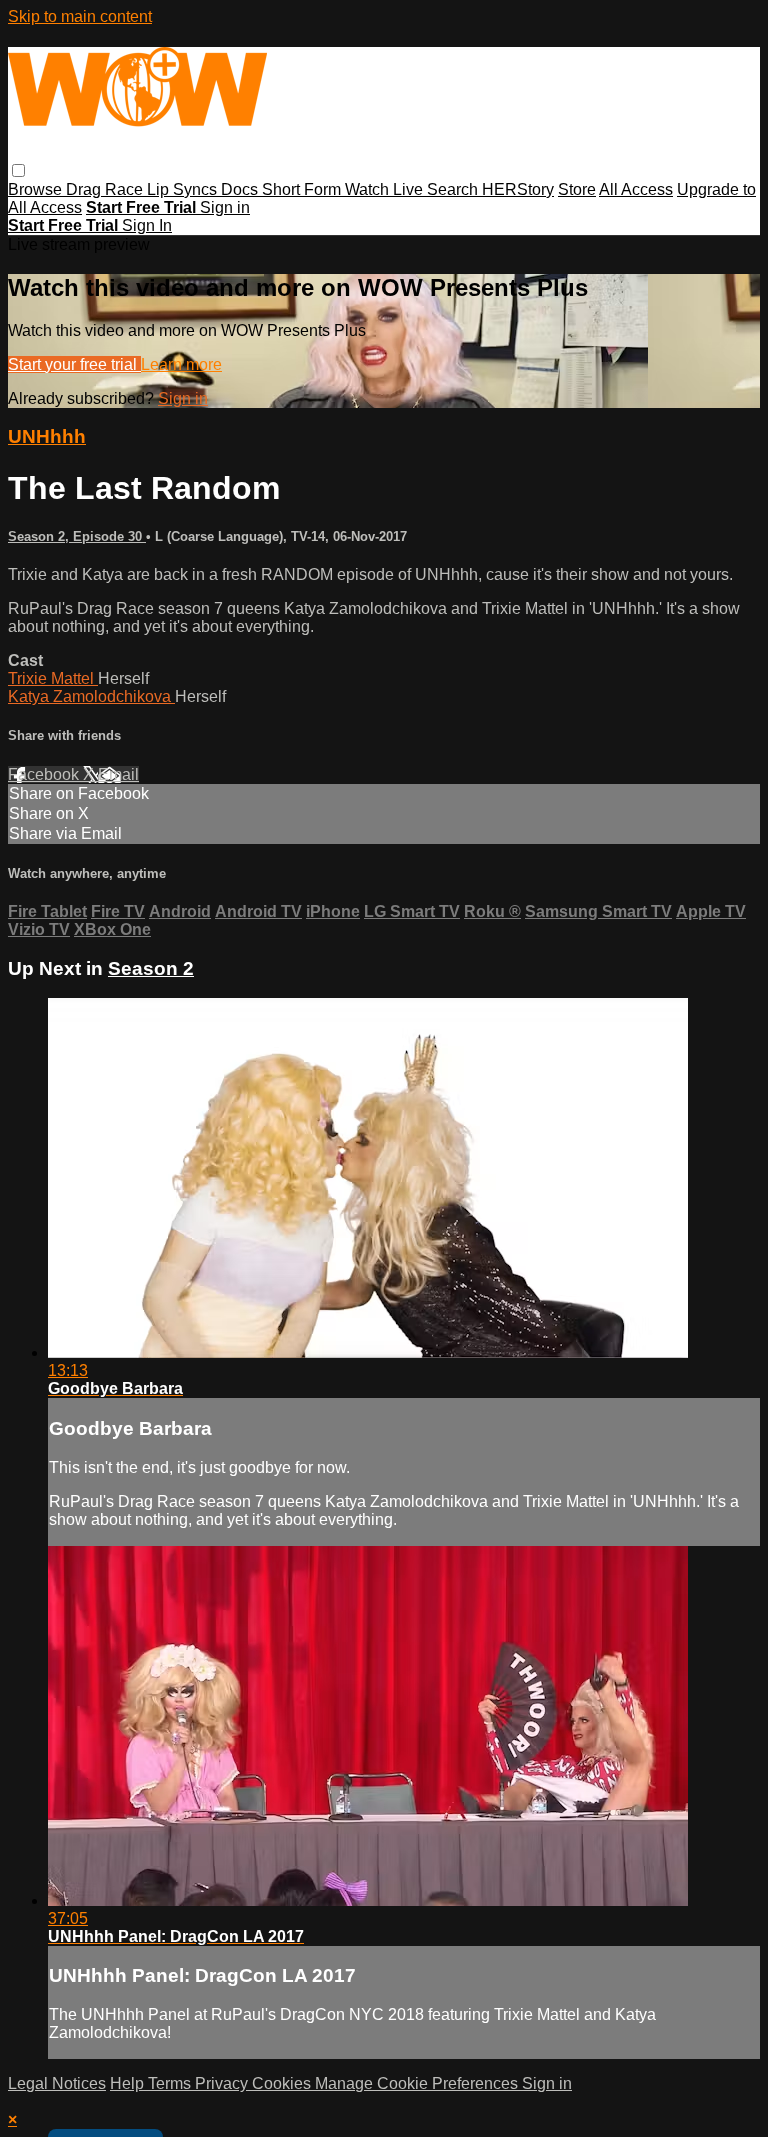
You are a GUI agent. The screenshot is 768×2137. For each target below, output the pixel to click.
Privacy (223, 2083)
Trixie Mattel (53, 678)
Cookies (283, 2083)
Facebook (45, 774)
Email (118, 774)
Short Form (303, 189)
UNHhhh (47, 436)
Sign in (225, 207)
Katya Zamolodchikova (91, 696)
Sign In (147, 225)
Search (454, 189)
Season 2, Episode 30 (77, 536)
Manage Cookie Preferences (418, 2083)
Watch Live (386, 189)
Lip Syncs (184, 189)
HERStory (518, 189)
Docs (241, 189)
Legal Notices (57, 2083)
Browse (37, 189)
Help (129, 2083)
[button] (18, 170)
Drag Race (106, 189)
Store (577, 189)
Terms (171, 2083)
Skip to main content (80, 16)
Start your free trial (74, 364)
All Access (636, 189)
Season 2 (151, 968)
